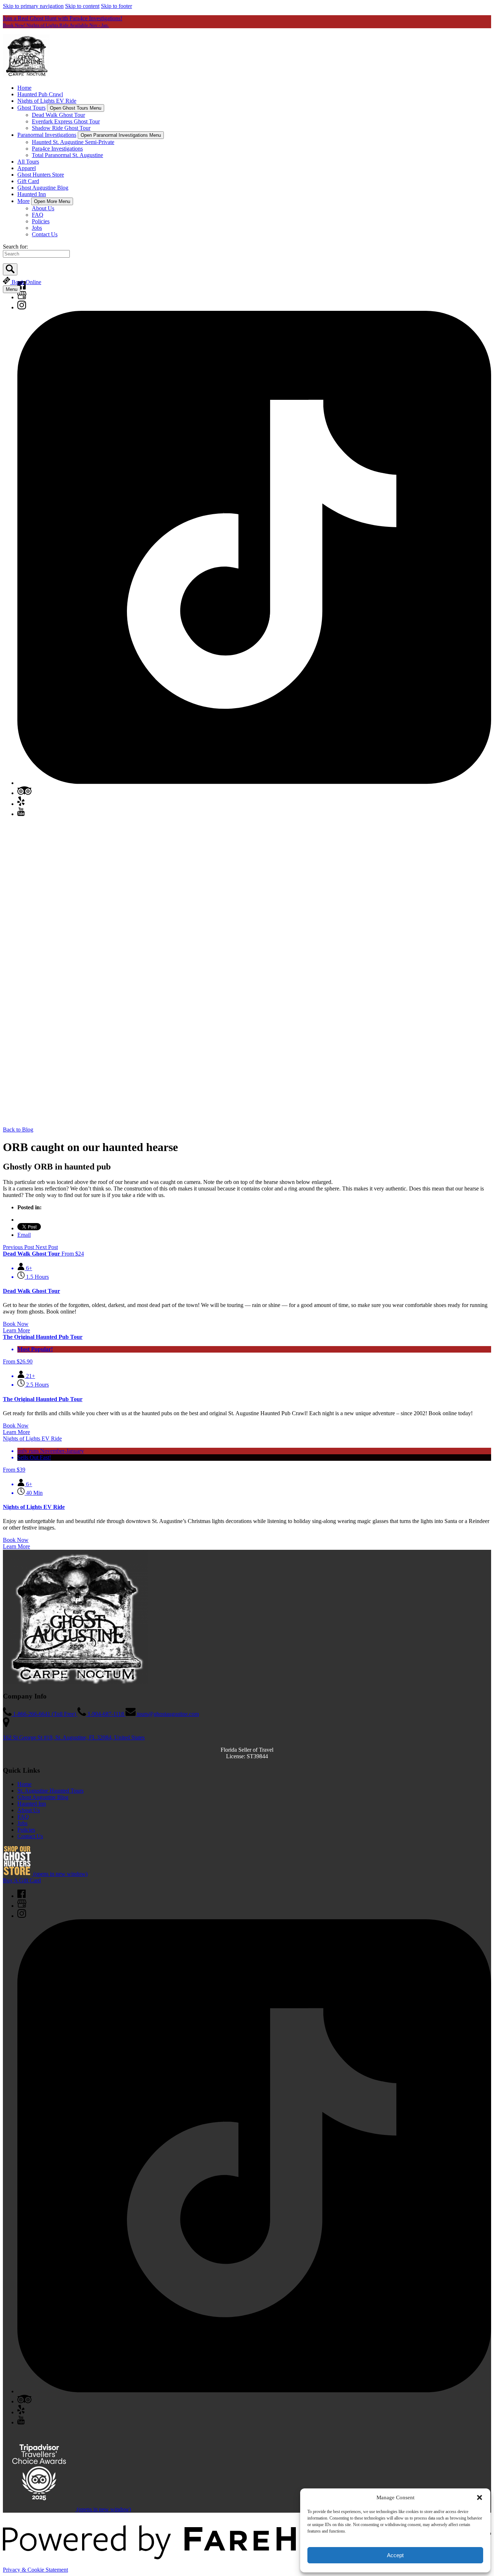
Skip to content (82, 6)
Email (24, 1235)
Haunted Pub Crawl (40, 94)
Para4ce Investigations (57, 149)
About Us (43, 208)
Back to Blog (18, 1130)
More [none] (24, 201)
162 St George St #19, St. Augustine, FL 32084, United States (74, 1737)
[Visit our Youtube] (21, 814)
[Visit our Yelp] (21, 804)
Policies (41, 221)
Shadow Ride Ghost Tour (61, 128)
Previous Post (19, 1247)
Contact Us (45, 234)
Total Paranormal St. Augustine (67, 155)
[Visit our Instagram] (22, 307)
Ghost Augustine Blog (43, 188)
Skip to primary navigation (33, 6)
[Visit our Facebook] (22, 287)
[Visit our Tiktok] (254, 783)
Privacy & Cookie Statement (35, 2570)
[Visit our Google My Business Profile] (22, 297)
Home (24, 88)
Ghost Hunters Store (41, 175)
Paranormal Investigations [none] (47, 135)
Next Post (47, 1247)
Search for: (15, 247)
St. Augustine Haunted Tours (50, 1791)
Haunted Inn (32, 194)
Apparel (27, 168)
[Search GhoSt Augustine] (10, 269)
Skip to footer (116, 6)
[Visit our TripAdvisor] (24, 793)
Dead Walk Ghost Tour (58, 115)
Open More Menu (52, 201)
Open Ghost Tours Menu (76, 108)
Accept (395, 2555)
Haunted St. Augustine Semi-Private (73, 142)
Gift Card (28, 181)
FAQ (38, 215)
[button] (480, 2497)
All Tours (28, 162)
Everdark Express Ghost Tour (66, 121)
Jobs (37, 228)
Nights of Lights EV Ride (47, 101)
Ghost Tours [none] (31, 108)
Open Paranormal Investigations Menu (121, 135)
